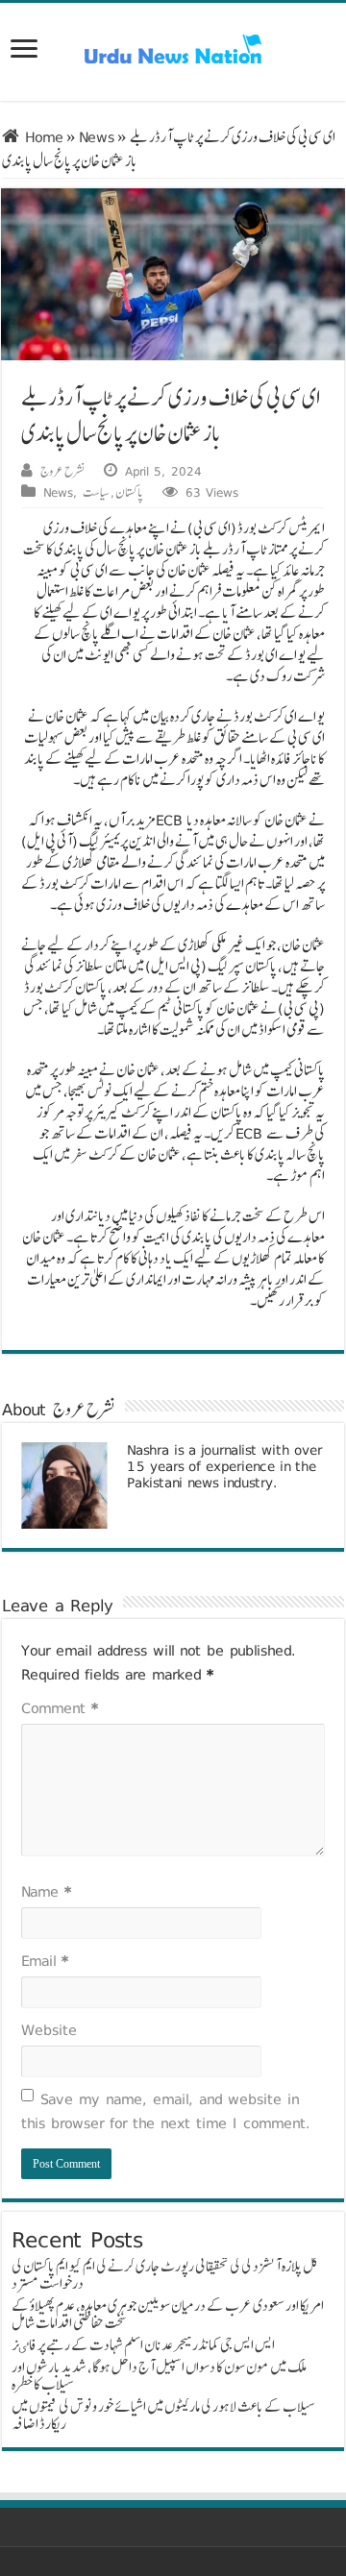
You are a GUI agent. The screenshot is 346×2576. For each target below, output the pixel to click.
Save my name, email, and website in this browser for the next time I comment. (166, 2111)
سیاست (96, 492)
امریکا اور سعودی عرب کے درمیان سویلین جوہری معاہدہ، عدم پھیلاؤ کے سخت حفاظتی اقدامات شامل (168, 2314)
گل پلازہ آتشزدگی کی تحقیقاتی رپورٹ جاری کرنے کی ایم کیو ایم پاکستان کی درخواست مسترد (165, 2275)
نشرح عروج (62, 471)
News (97, 137)
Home (41, 137)
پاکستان (129, 492)
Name (46, 1891)
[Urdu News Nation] (173, 49)
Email (45, 1961)
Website (49, 2030)
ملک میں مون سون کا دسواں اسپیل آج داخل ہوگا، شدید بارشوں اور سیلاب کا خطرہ (159, 2376)
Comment (60, 1708)
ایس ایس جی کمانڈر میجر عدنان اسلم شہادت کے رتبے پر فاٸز (143, 2345)
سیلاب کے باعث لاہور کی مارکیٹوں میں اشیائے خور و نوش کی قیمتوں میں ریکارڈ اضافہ (163, 2415)
